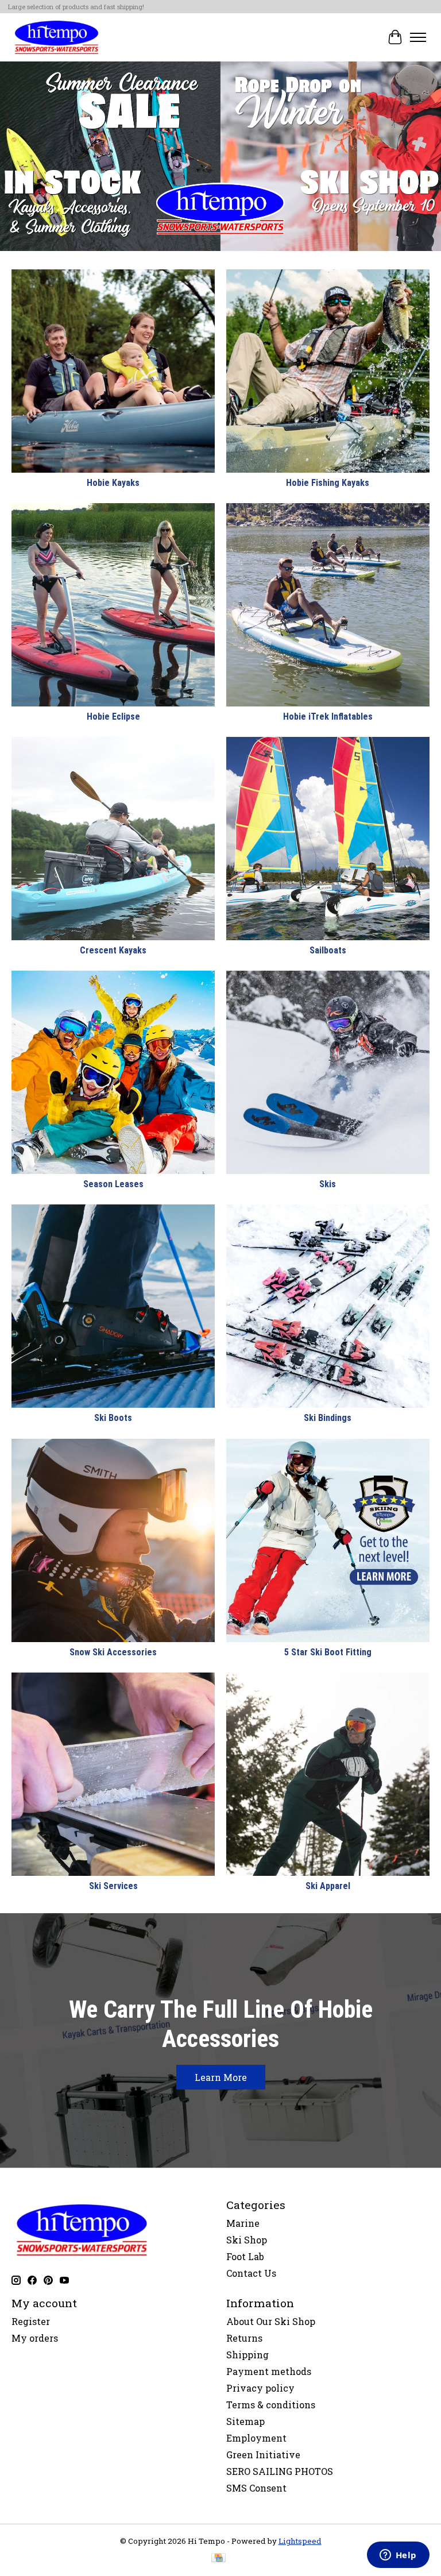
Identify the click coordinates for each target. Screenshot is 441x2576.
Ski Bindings (328, 1418)
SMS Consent (256, 2488)
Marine (243, 2223)
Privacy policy (260, 2388)
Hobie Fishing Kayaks (328, 483)
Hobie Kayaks (113, 483)
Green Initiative (263, 2455)
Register (31, 2321)
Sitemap (245, 2421)
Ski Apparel (328, 1886)
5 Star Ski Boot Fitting (328, 1652)
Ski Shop (247, 2240)
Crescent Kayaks (113, 950)
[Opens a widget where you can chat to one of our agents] (398, 2556)
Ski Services (113, 1886)
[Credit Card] (218, 2559)
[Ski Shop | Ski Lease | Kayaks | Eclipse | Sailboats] (57, 37)
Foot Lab (245, 2256)
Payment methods (269, 2371)
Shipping (247, 2355)
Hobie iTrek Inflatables (328, 717)
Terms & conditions (271, 2405)
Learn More (221, 2077)
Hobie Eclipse (113, 717)
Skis (328, 1184)
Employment (256, 2438)
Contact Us (251, 2273)
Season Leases (113, 1184)
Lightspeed (300, 2541)
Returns (244, 2338)
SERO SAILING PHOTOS (280, 2471)
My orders (35, 2338)
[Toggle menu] (418, 37)
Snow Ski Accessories (113, 1652)
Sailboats (328, 950)
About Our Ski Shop (271, 2321)
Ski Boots (113, 1418)
